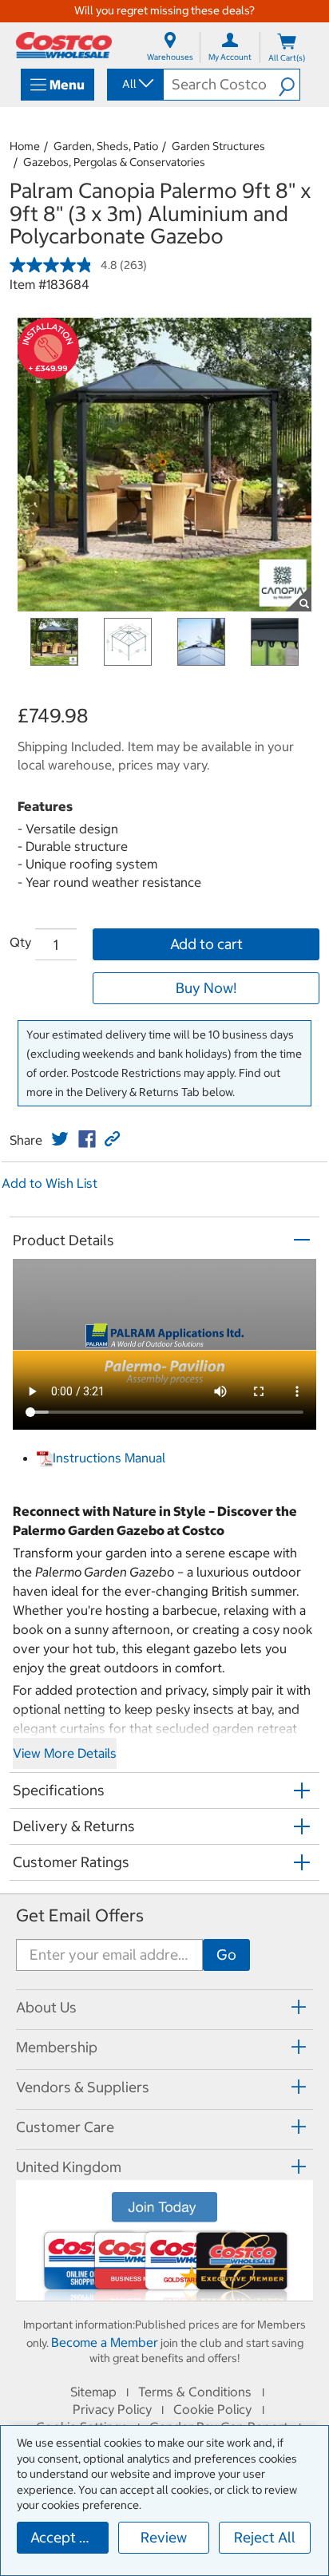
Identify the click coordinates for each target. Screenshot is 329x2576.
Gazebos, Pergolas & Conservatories (114, 162)
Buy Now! (206, 988)
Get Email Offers (80, 1915)
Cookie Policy (212, 2409)
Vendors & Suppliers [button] (83, 2087)
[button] (289, 85)
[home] (64, 45)
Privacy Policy (112, 2409)
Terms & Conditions (195, 2392)
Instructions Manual (109, 1458)
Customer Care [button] (65, 2127)
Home (25, 146)
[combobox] (134, 84)
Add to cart (206, 944)
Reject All (265, 2537)
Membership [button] (57, 2047)
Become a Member (105, 2342)
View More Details (65, 1753)
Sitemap (93, 2392)
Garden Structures (218, 146)
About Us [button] (46, 2007)
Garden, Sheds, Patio (106, 146)
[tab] (164, 2007)
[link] (60, 1139)
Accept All (63, 2537)
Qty (20, 942)
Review (164, 2537)
